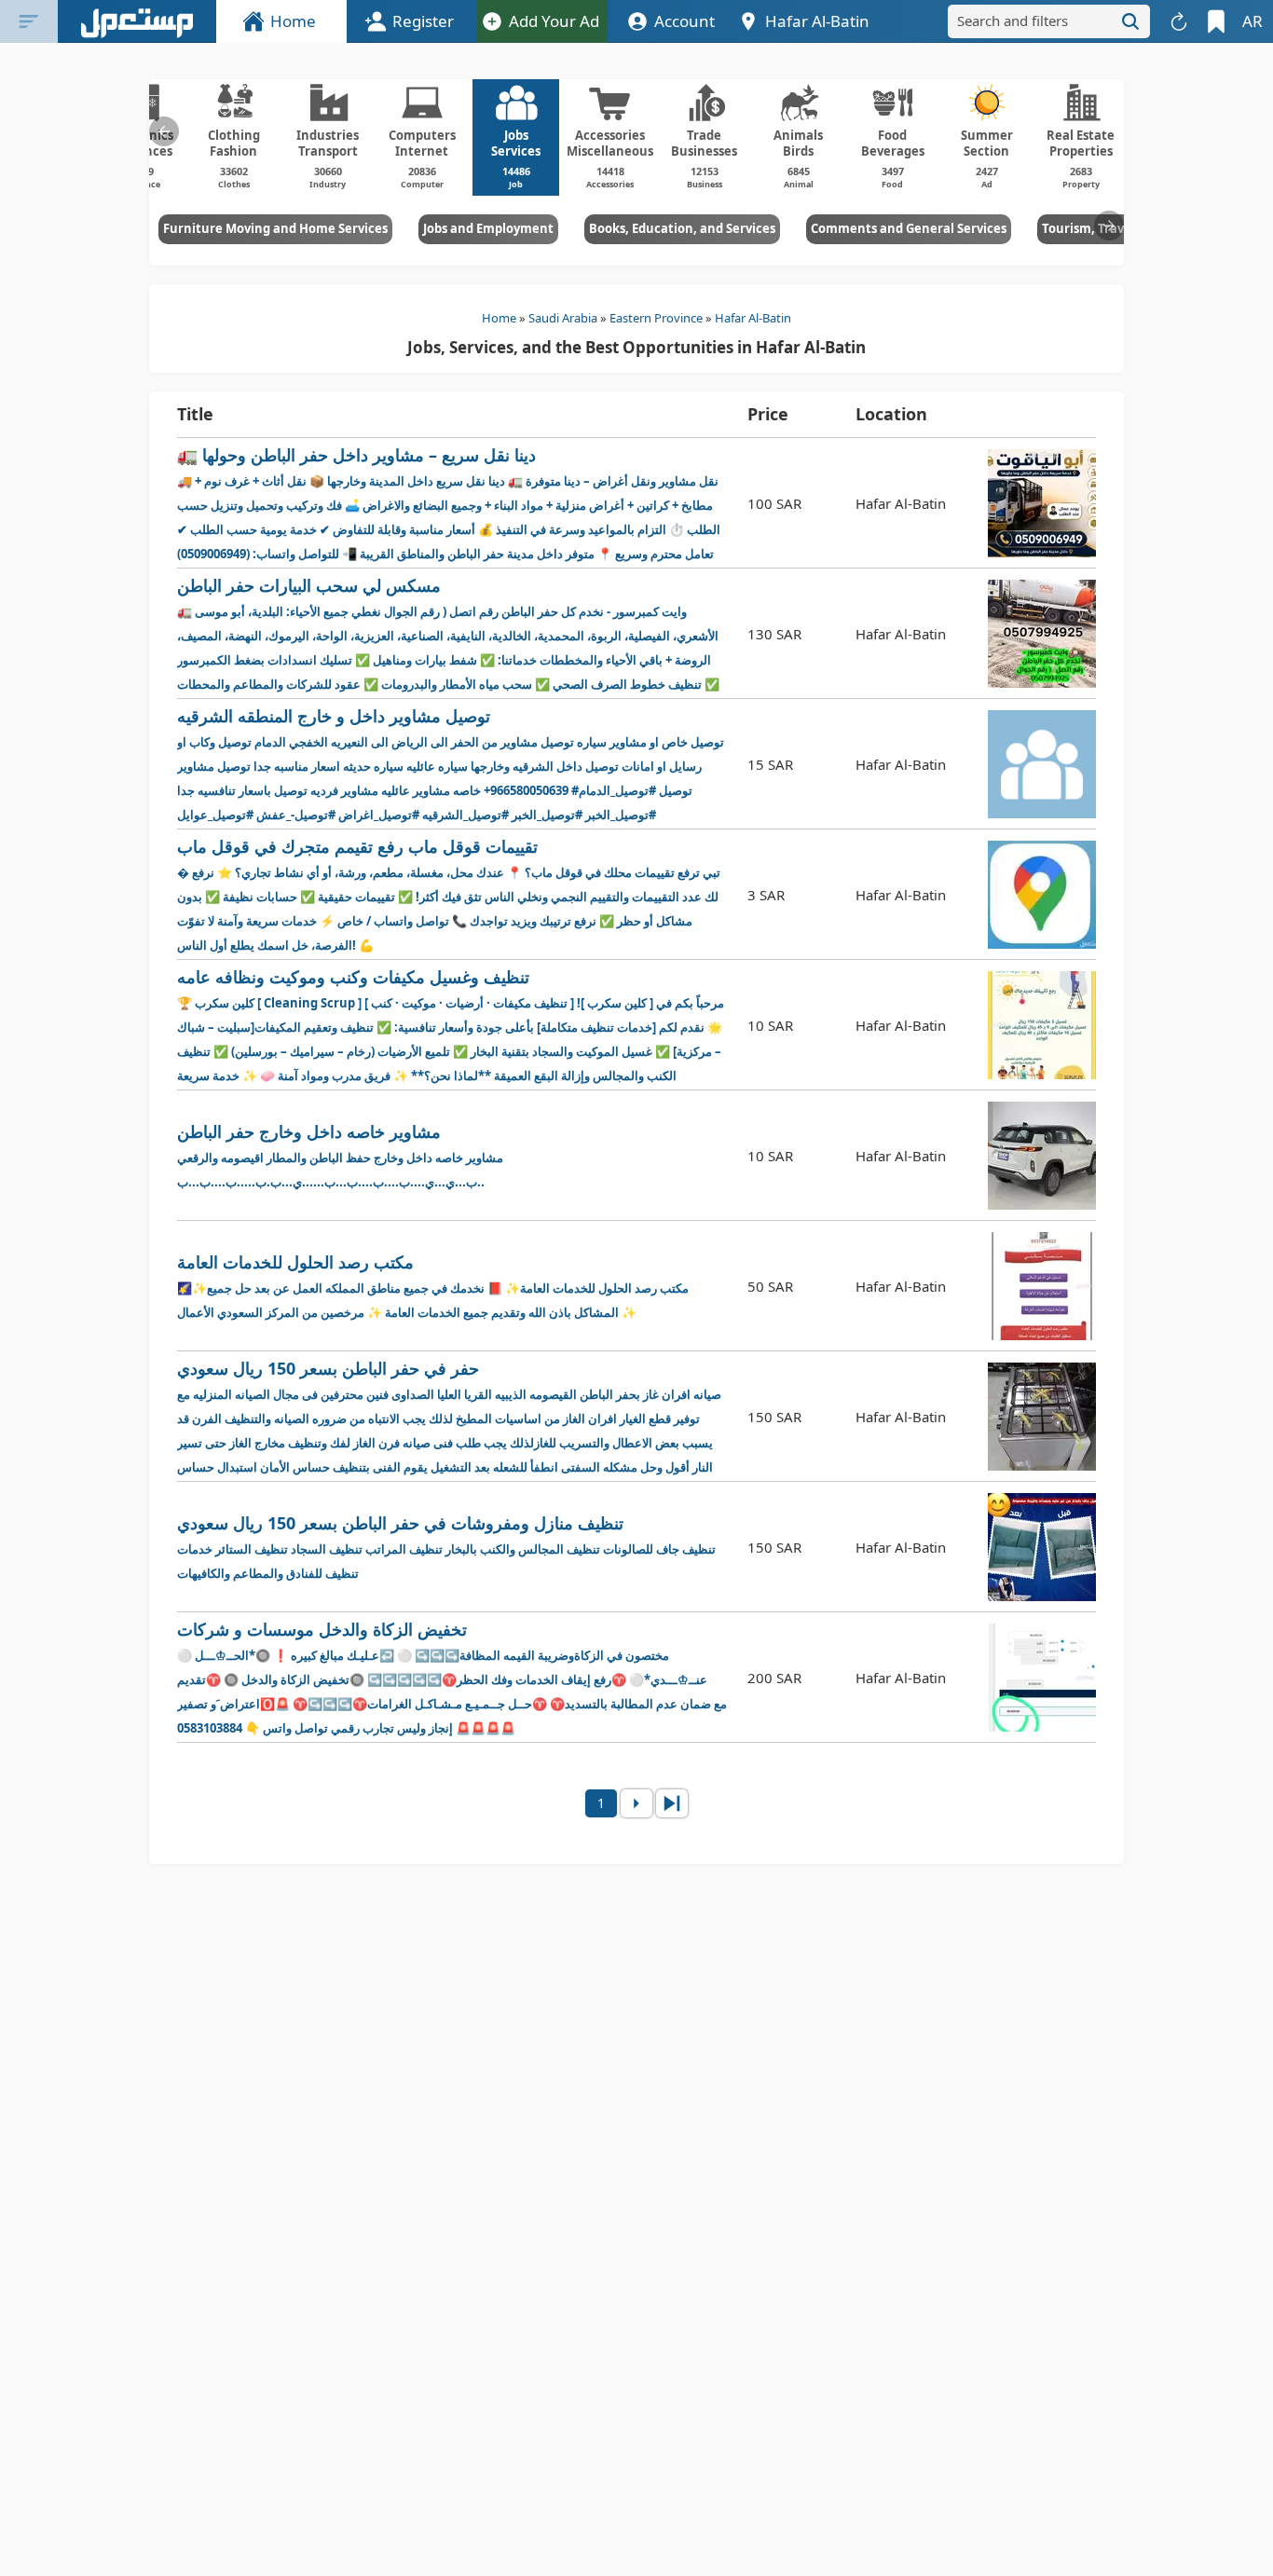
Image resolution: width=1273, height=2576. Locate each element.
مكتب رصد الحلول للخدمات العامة (433, 1286)
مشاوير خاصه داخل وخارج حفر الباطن (340, 1155)
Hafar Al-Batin (753, 318)
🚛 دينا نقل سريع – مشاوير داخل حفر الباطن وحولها (449, 503)
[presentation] (164, 131)
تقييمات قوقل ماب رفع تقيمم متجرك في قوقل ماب (449, 894)
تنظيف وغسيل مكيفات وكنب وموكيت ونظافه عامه (451, 1026)
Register (423, 21)
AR (1252, 21)
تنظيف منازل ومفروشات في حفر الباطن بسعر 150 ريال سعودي (446, 1547)
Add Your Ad (554, 21)
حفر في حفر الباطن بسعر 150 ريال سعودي (449, 1417)
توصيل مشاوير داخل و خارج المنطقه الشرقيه (451, 765)
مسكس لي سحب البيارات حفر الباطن (448, 634)
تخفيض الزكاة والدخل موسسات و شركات (452, 1677)
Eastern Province (656, 318)
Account (684, 21)
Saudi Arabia (563, 318)
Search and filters (1013, 21)
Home (293, 21)
